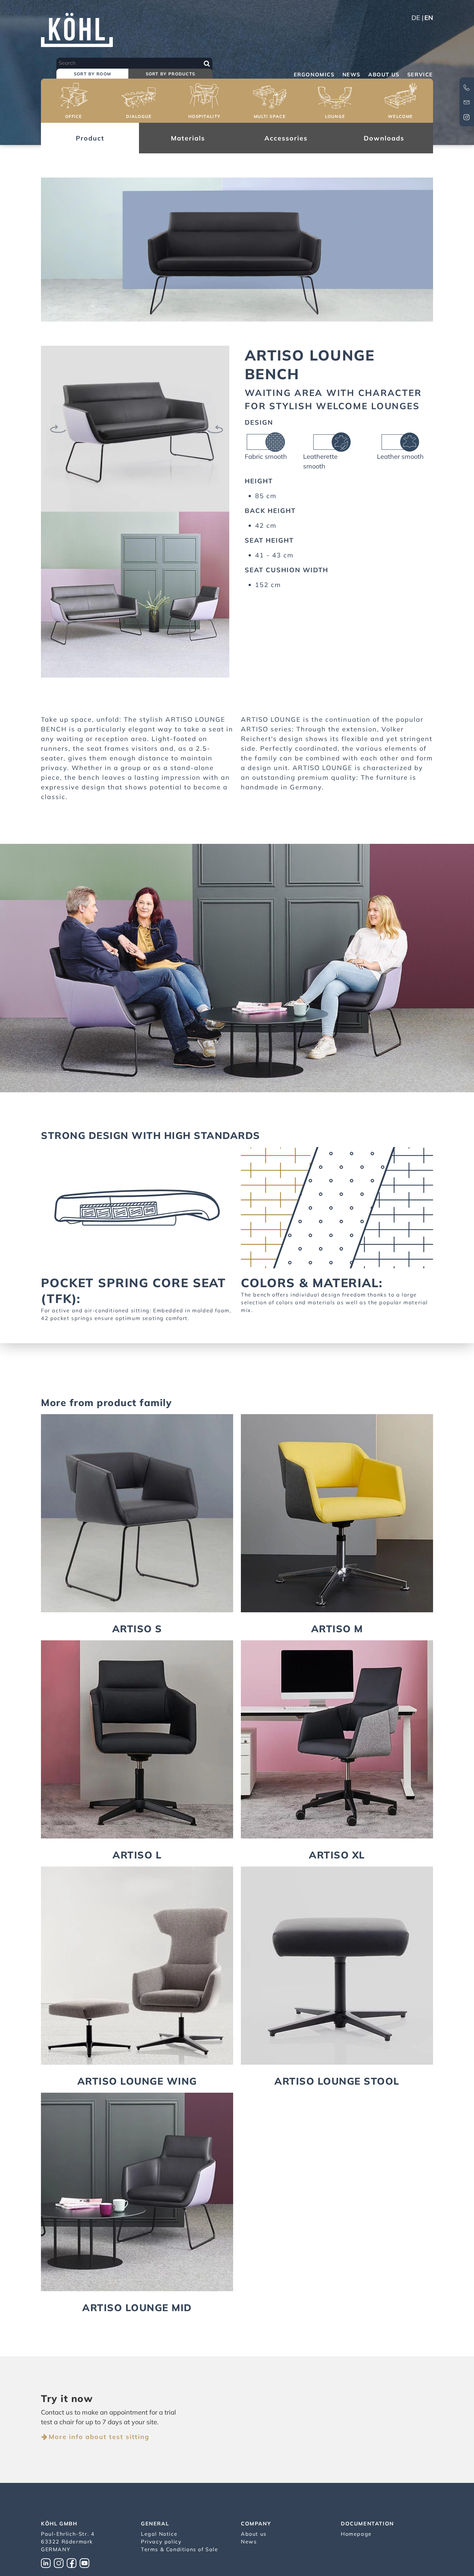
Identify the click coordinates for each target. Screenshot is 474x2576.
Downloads (384, 138)
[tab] (92, 74)
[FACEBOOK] (73, 2562)
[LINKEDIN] (47, 2562)
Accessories (286, 138)
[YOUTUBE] (86, 2562)
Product (90, 138)
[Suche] (207, 63)
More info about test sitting (99, 2437)
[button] (74, 102)
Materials (188, 138)
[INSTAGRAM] (60, 2562)
